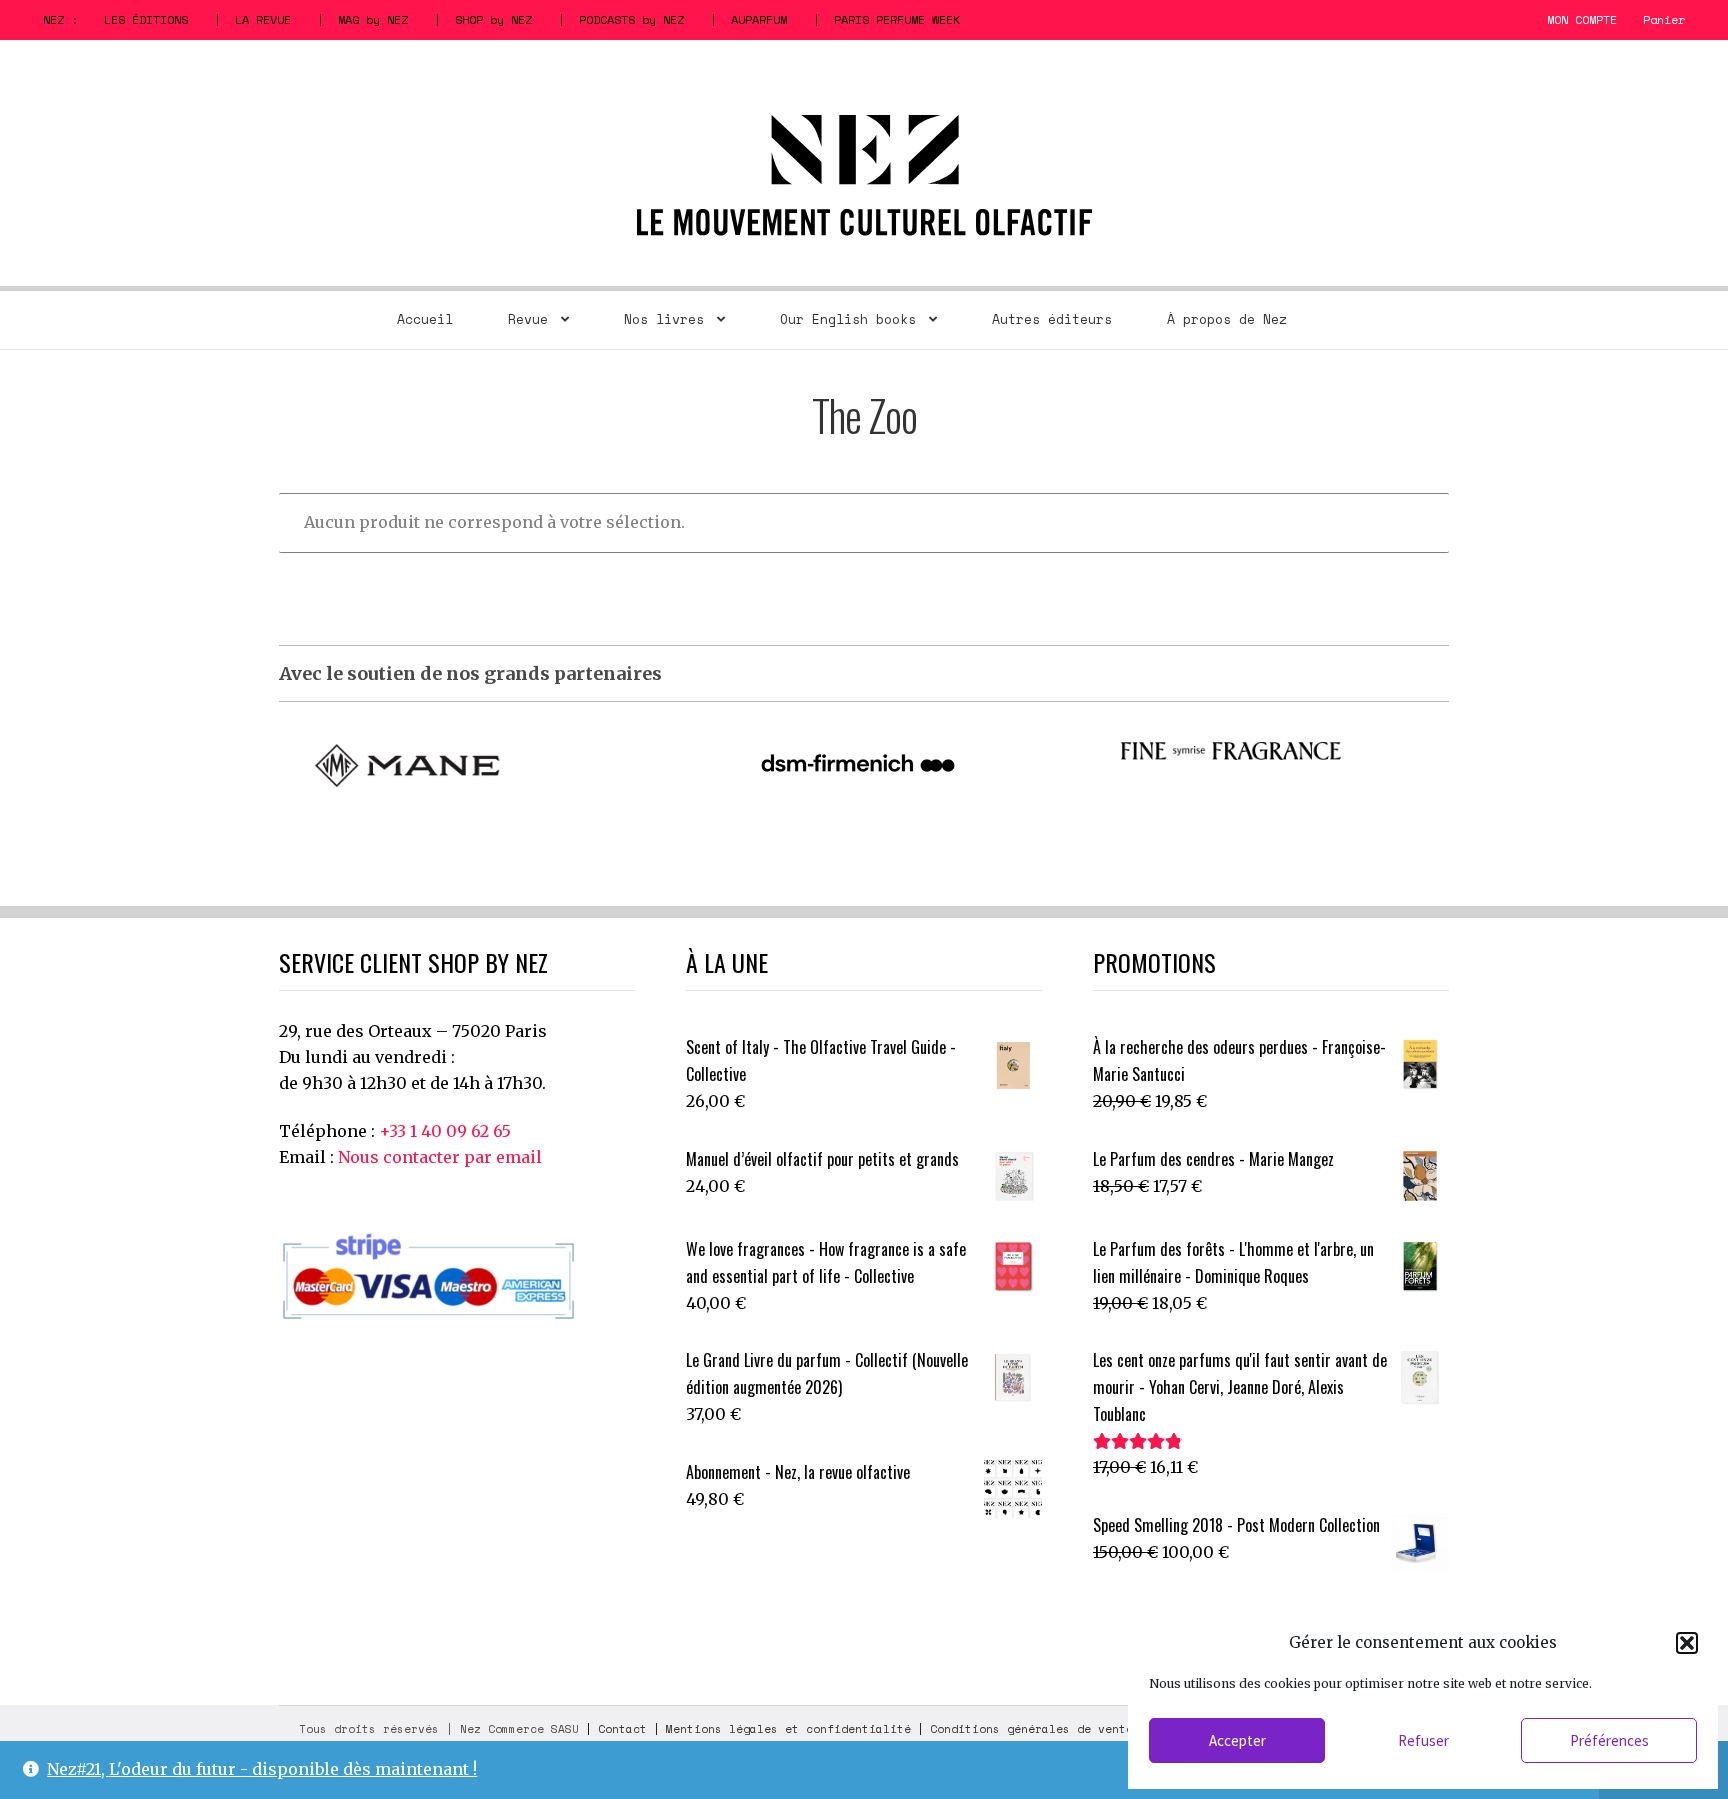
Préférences (1609, 1740)
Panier (1664, 19)
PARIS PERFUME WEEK (897, 19)
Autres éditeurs (1052, 319)
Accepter (1237, 1740)
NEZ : (60, 19)
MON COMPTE (1582, 19)
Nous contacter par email (440, 1157)
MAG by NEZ (373, 19)
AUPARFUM (759, 19)
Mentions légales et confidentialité (788, 1729)
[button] (1687, 1643)
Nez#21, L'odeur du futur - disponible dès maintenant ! (262, 1769)
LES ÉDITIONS (146, 19)
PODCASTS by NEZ (631, 19)
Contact (622, 1729)
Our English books (848, 319)
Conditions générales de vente (1031, 1729)
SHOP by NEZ (493, 19)
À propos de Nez (1227, 319)
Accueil (425, 319)
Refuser (1423, 1740)
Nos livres (664, 319)
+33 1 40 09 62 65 (445, 1131)
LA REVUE (263, 19)
